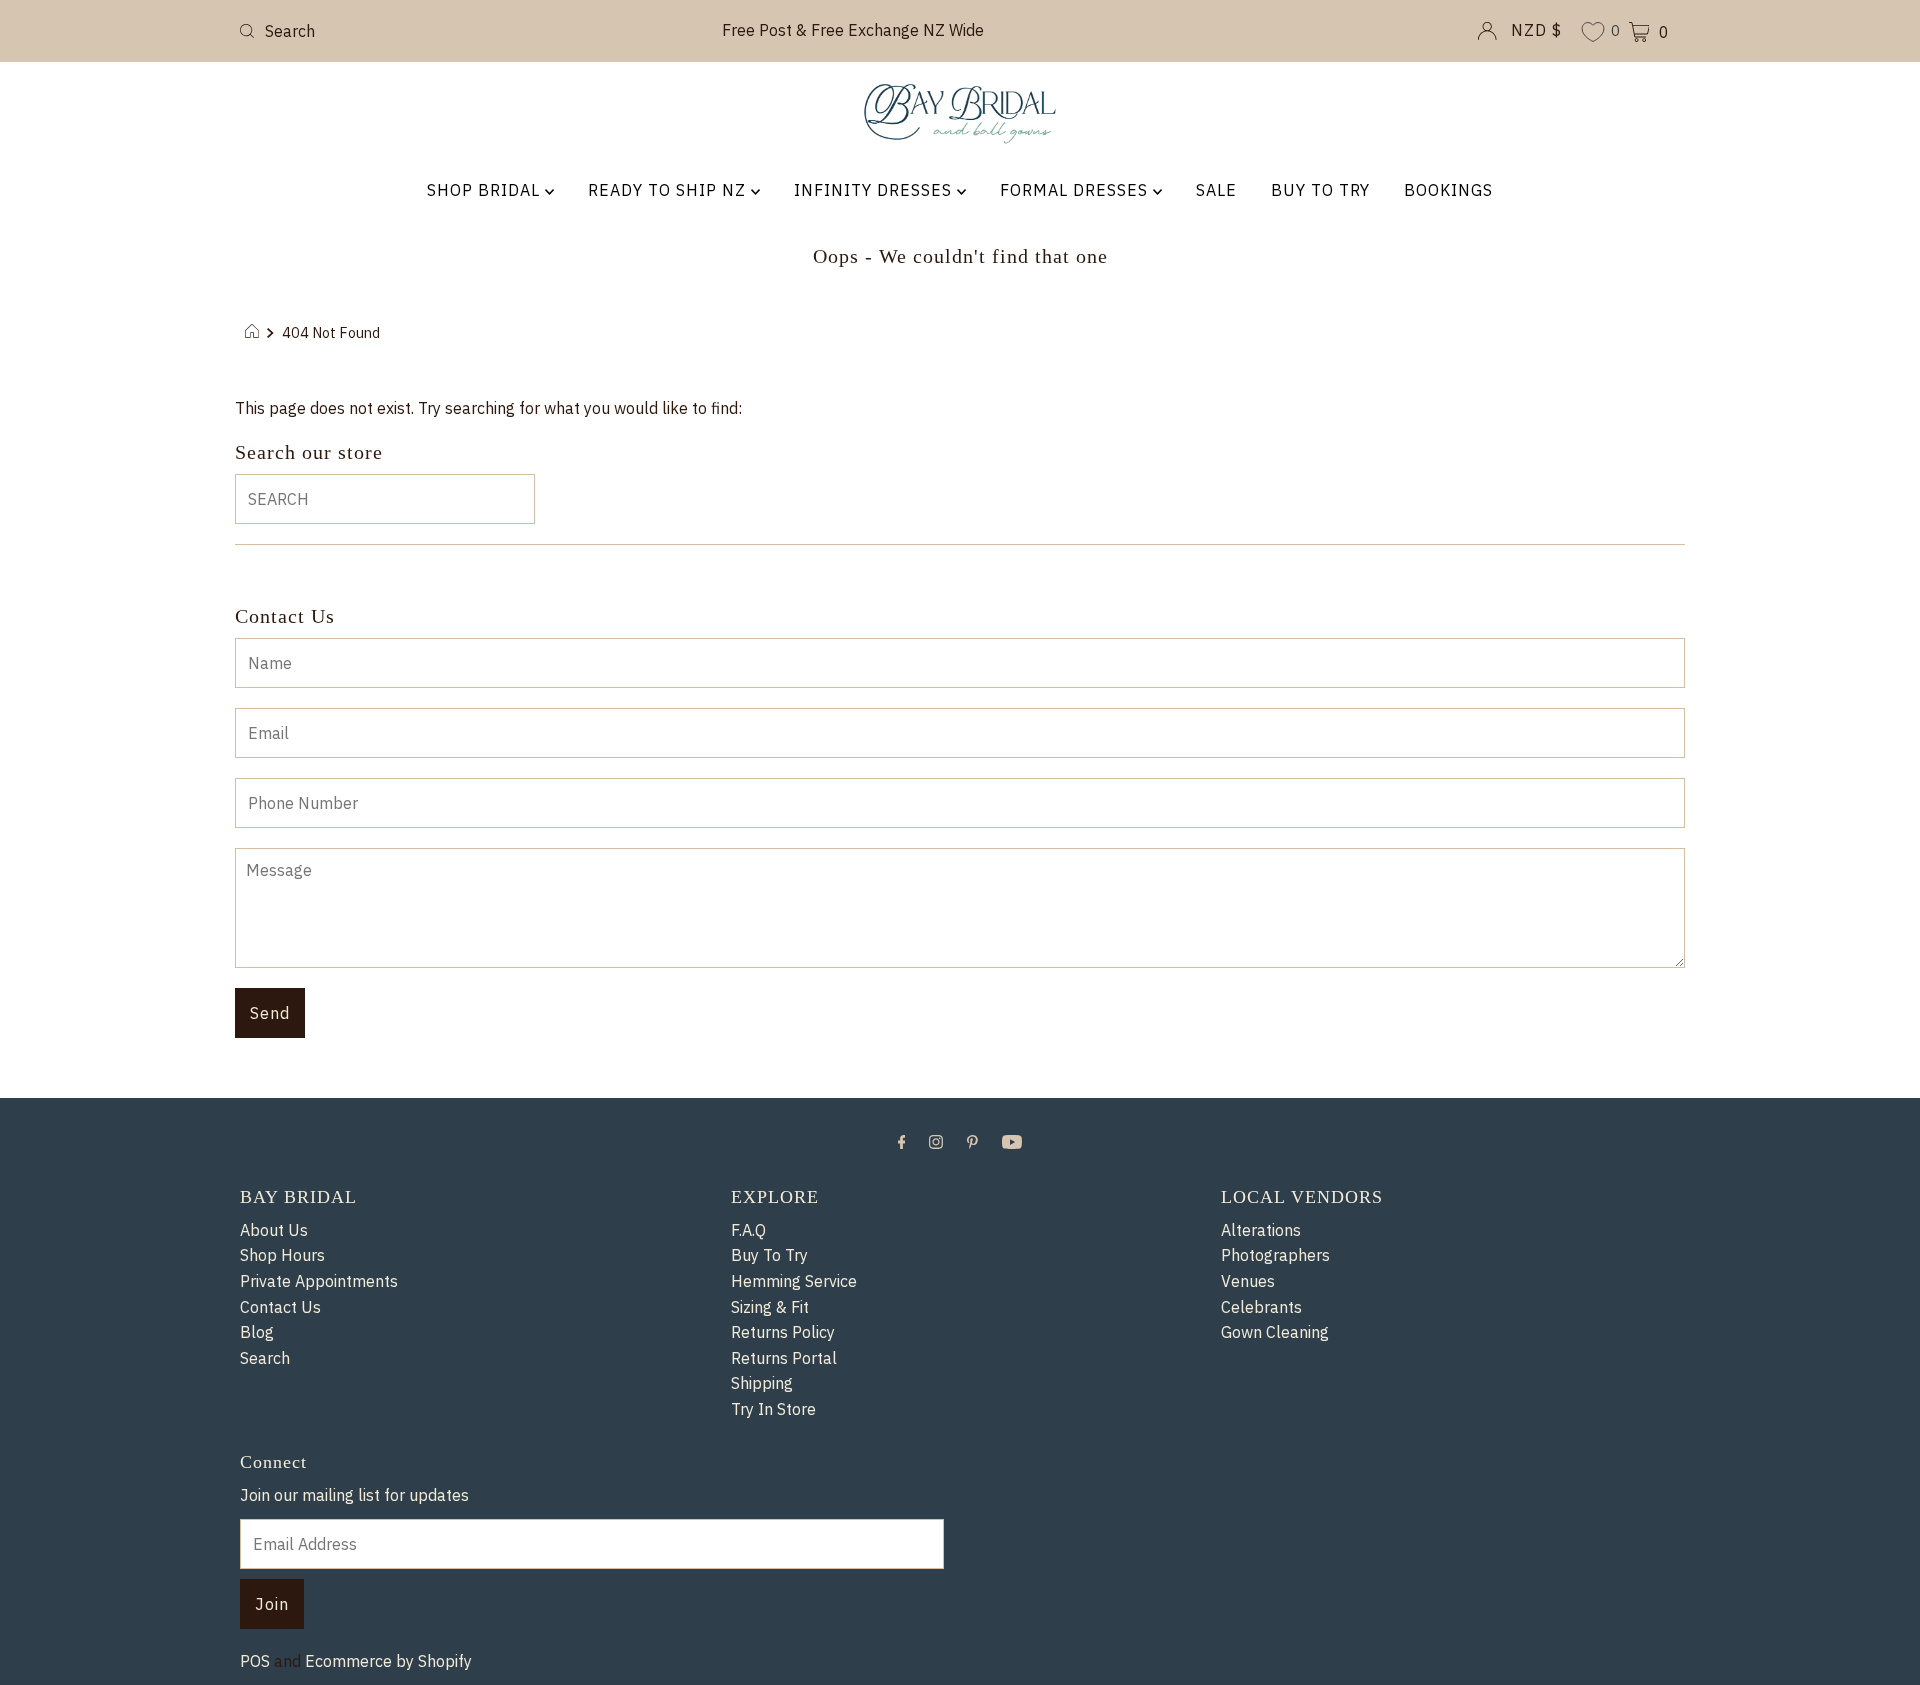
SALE (1216, 190)
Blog (257, 1332)
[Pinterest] (972, 1141)
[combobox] (468, 31)
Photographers (1275, 1255)
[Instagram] (936, 1141)
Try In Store (773, 1409)
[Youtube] (1012, 1141)
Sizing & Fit (770, 1307)
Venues (1248, 1281)
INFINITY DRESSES (875, 190)
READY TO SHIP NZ (669, 190)
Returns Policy (783, 1332)
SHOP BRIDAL (486, 190)
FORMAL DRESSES (1076, 190)
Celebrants (1261, 1307)
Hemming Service (794, 1281)
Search (265, 1358)
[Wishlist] (1593, 33)
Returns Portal (784, 1358)
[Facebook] (902, 1141)
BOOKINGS (1448, 190)
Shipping (762, 1383)
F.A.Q (748, 1230)
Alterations (1261, 1230)
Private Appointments (319, 1281)
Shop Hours (282, 1255)
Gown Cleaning (1275, 1332)
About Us (274, 1230)
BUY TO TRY (1320, 190)
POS (255, 1661)
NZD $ (1536, 30)
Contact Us (280, 1307)
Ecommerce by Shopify (388, 1661)
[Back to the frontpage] (254, 333)
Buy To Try (769, 1255)
